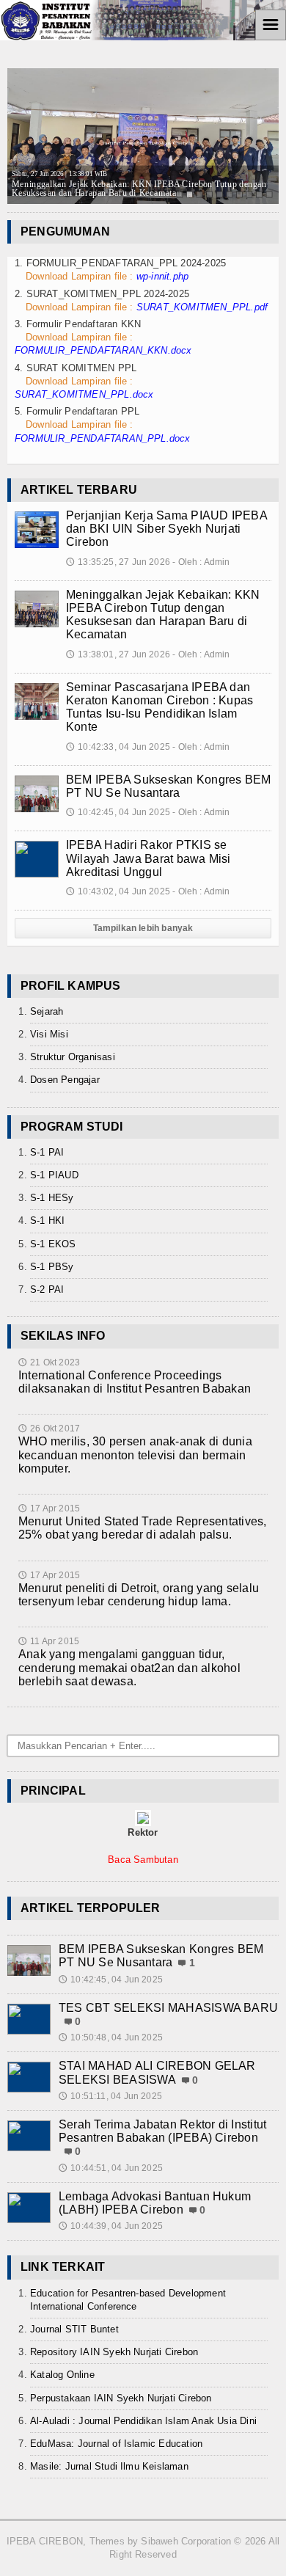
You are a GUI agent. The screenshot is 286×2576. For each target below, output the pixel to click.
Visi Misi (49, 1034)
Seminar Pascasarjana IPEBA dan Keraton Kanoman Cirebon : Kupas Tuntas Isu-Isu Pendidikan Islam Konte (159, 707)
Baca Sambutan (143, 1860)
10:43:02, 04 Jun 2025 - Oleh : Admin (148, 891)
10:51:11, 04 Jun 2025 (110, 2096)
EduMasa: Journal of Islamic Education (116, 2444)
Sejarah (47, 1011)
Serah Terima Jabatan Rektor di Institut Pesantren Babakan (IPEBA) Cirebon (162, 2131)
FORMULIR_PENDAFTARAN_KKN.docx (103, 350)
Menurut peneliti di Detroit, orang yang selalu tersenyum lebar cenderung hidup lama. (139, 1595)
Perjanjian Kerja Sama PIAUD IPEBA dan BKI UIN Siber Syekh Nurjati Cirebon (166, 529)
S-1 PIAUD (54, 1175)
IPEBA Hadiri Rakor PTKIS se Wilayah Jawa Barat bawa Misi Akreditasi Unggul (148, 858)
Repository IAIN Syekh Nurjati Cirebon (114, 2352)
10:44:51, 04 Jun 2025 (111, 2168)
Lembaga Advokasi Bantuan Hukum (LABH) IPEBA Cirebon (155, 2203)
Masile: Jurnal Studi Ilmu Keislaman (109, 2466)
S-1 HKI (47, 1221)
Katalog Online (62, 2375)
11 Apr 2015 (49, 1641)
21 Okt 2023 (49, 1362)
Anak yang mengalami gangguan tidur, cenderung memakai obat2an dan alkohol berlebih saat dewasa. (129, 1667)
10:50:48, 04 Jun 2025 (111, 2037)
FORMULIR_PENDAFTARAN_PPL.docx (103, 438)
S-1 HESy (52, 1198)
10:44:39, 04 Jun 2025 (111, 2226)
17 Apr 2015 (49, 1508)
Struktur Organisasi (73, 1057)
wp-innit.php (162, 276)
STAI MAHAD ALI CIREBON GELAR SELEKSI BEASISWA (157, 2072)
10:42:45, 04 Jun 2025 (111, 1980)
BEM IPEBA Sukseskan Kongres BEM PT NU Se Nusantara (168, 786)
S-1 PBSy (52, 1267)
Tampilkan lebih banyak (143, 928)
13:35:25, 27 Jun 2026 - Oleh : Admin (148, 562)
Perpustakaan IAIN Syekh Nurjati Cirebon (121, 2398)
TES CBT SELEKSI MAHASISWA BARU (168, 2008)
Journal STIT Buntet (74, 2329)
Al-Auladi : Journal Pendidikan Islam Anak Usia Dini (143, 2421)
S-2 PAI (47, 1289)
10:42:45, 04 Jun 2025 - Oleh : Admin (148, 812)
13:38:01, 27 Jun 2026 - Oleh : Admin (148, 654)
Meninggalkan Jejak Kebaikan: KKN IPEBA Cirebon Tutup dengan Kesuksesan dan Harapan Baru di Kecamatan (163, 615)
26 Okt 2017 (49, 1429)
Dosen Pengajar (65, 1080)
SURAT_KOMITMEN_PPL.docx (84, 394)
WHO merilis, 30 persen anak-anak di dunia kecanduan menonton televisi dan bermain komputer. (135, 1455)
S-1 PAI (47, 1152)
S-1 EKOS (53, 1244)
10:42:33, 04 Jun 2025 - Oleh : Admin (148, 747)
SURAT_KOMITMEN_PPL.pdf (202, 307)
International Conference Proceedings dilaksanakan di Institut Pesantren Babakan (135, 1382)
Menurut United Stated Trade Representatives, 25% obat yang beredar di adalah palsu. (143, 1528)
